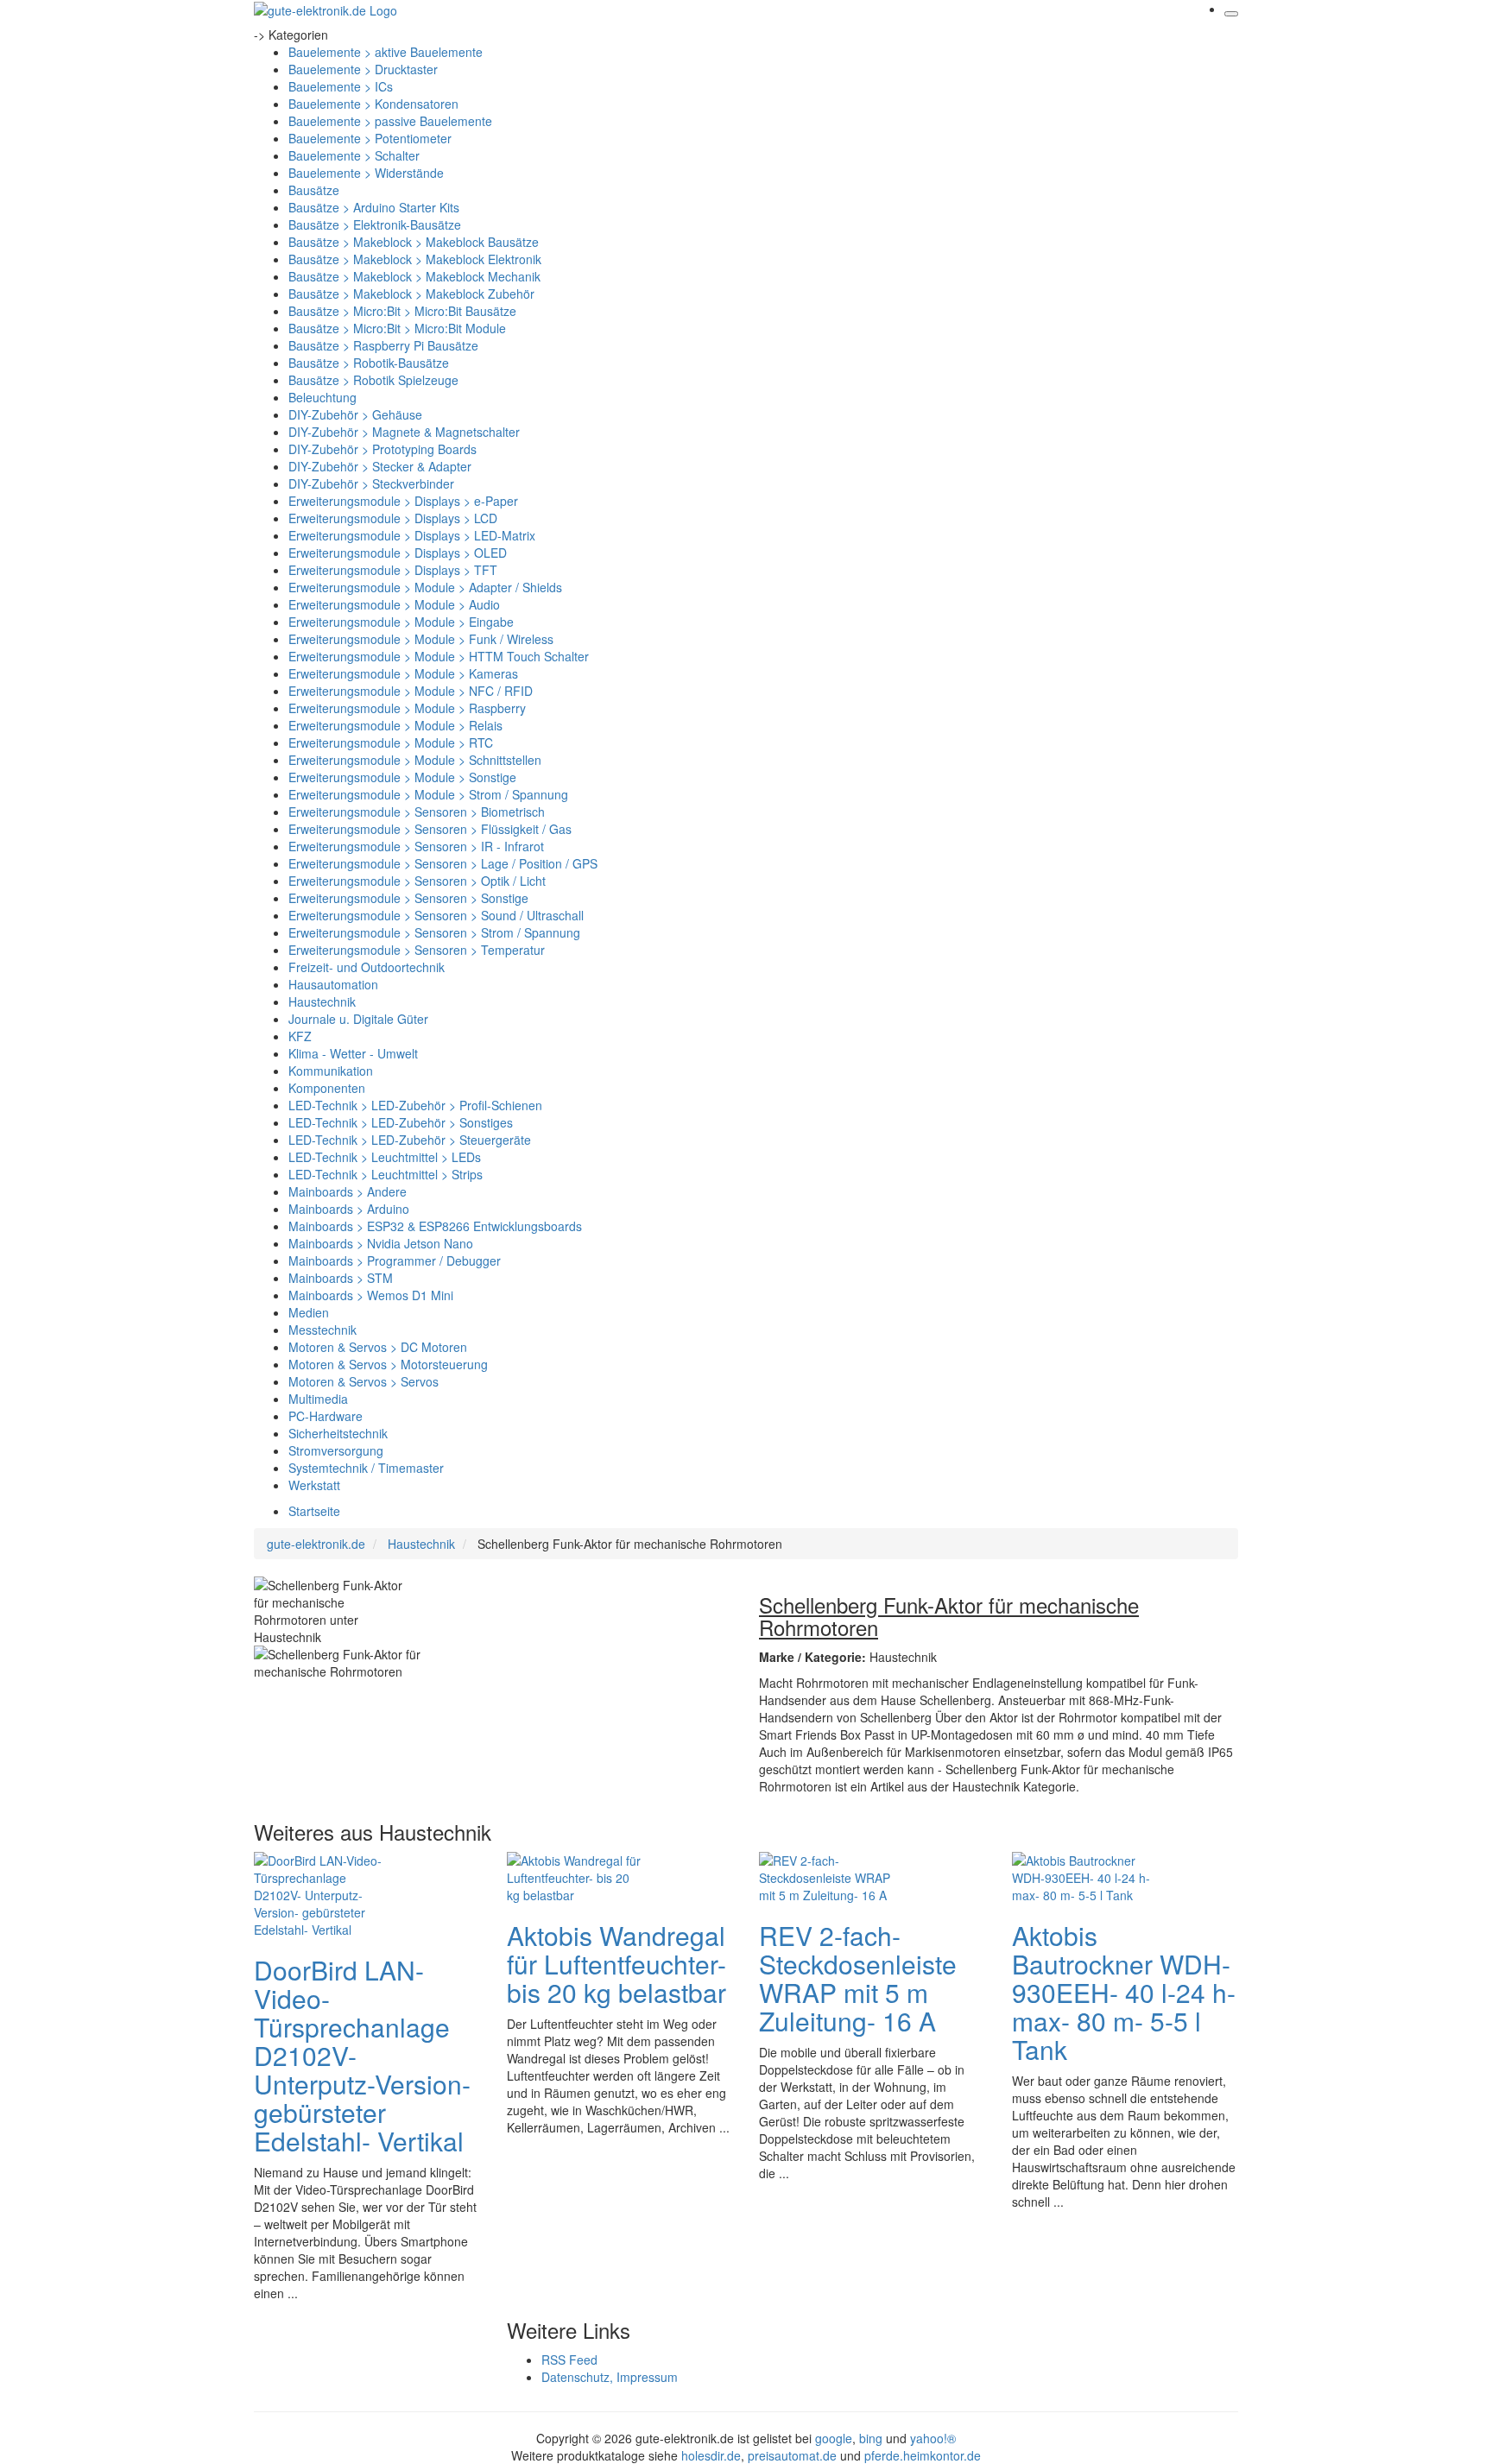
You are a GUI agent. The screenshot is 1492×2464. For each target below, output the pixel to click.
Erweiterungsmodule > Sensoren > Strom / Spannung (434, 932)
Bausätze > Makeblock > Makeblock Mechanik (414, 276)
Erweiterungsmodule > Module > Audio (394, 604)
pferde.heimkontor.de (923, 2455)
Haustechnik (322, 1001)
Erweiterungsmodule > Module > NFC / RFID (411, 691)
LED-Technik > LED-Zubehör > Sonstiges (401, 1122)
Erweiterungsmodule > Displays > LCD (393, 518)
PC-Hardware (326, 1416)
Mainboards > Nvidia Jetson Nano (381, 1243)
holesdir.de (711, 2455)
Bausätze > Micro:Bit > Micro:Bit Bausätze (402, 311)
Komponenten (327, 1088)
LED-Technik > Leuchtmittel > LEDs (385, 1157)
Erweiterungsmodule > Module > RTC (391, 742)
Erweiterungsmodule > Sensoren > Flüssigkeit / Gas (430, 829)
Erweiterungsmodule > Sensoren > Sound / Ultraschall (436, 915)
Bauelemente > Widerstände (366, 173)
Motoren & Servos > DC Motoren (378, 1347)
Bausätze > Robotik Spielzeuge (373, 380)
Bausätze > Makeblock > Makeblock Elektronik (415, 259)
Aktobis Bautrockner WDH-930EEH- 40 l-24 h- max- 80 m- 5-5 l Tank (1124, 1992)
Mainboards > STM (341, 1278)
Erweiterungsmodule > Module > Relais (395, 725)
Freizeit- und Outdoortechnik (367, 967)
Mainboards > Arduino (349, 1209)
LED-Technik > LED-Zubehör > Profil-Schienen (415, 1105)
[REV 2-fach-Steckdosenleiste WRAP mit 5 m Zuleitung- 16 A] (828, 1876)
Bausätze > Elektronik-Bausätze (375, 224)
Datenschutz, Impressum (610, 2377)
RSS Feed (569, 2360)
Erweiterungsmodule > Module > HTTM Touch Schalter (439, 656)
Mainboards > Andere (348, 1191)
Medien (309, 1312)
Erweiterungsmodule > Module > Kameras (403, 673)
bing (871, 2438)
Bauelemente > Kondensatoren (373, 104)
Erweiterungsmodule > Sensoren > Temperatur (417, 950)
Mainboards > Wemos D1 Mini (371, 1295)
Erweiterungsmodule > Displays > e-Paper (403, 501)
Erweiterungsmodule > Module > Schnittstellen (415, 760)
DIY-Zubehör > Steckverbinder (371, 483)
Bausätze (314, 190)
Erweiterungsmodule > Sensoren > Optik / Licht (417, 881)
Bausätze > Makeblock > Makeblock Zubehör (411, 294)
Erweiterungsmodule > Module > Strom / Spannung (428, 794)
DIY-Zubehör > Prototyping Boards (382, 449)
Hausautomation (333, 984)
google (834, 2438)
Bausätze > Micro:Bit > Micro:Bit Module (397, 328)
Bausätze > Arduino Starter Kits (374, 207)
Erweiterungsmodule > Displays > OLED (398, 553)
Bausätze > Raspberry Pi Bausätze (383, 345)
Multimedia (318, 1399)
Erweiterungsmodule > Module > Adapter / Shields (425, 587)
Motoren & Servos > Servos (364, 1381)
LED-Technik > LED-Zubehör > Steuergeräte (410, 1140)
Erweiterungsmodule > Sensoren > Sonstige (408, 898)
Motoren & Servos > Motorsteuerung (388, 1364)
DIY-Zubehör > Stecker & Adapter (380, 466)
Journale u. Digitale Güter (358, 1019)
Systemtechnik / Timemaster (366, 1468)
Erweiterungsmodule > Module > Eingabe (401, 622)
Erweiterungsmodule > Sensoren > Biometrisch (417, 812)
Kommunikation (331, 1071)
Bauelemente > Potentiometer (370, 138)
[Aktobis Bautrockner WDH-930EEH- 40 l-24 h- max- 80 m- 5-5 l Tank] (1081, 1876)
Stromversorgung (336, 1450)
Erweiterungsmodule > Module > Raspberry (407, 708)
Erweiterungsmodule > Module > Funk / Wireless (421, 639)
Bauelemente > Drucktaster (363, 69)
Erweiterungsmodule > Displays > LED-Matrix (412, 535)
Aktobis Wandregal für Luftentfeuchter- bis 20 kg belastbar (616, 1964)
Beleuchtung (322, 397)
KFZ (300, 1036)
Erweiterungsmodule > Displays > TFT (393, 570)
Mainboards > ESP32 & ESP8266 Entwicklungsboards (435, 1226)
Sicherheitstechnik (338, 1433)
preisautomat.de (792, 2455)
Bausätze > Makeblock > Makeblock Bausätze (414, 242)
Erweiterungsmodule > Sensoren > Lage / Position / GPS (443, 863)
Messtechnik (322, 1330)
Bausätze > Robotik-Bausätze (369, 363)
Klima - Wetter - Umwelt (353, 1053)
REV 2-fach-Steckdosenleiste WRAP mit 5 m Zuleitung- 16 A (858, 1978)
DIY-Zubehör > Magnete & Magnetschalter (404, 432)
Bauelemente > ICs (341, 86)
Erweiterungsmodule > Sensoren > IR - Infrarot (416, 846)
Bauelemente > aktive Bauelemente (386, 52)
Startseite (314, 1511)
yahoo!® (933, 2438)
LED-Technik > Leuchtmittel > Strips (386, 1174)
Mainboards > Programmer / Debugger (395, 1260)
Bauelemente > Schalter (354, 155)
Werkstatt (314, 1485)
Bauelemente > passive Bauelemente (390, 121)
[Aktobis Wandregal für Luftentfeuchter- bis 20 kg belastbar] (576, 1876)
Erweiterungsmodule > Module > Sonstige (402, 777)
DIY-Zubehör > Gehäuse (355, 414)
